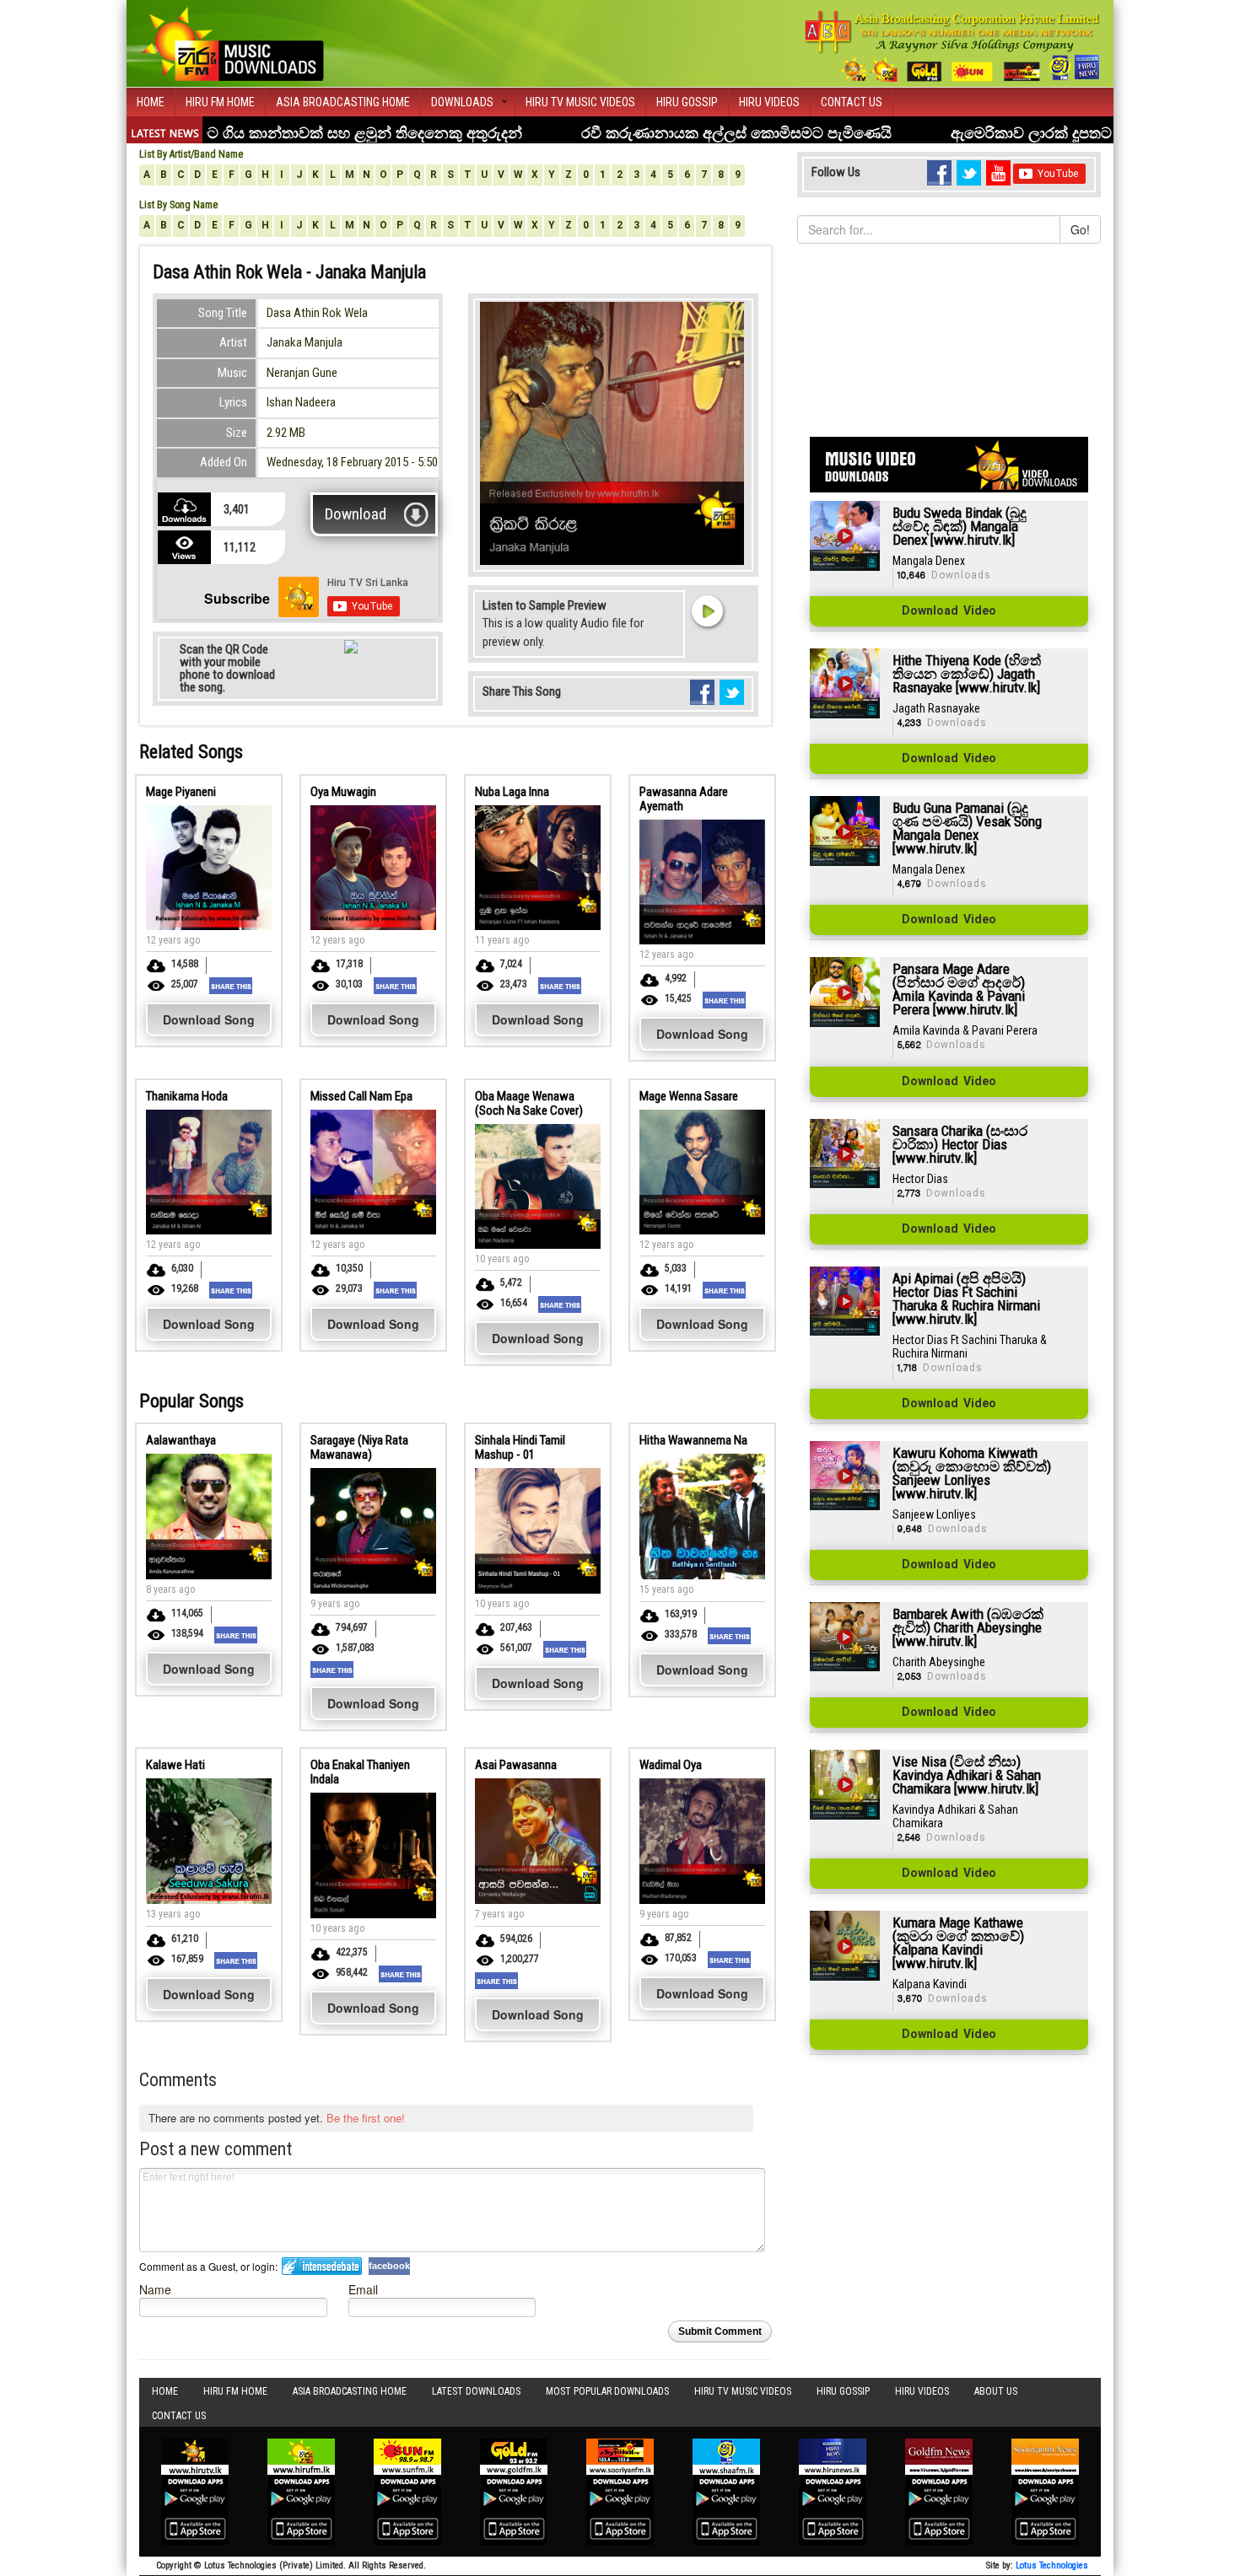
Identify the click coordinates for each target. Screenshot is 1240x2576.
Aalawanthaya (181, 1440)
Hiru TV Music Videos (580, 102)
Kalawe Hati (175, 1765)
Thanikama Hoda (187, 1096)
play (707, 610)
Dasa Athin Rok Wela (317, 313)
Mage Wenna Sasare (689, 1096)
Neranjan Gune (302, 373)
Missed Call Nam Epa (361, 1096)
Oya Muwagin (343, 792)
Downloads (462, 102)
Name (155, 2289)
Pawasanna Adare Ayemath (684, 799)
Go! (1080, 229)
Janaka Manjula (305, 342)
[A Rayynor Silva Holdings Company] (953, 46)
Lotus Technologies (1052, 2565)
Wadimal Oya (671, 1765)
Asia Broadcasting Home (343, 102)
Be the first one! (366, 2118)
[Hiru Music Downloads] (232, 41)
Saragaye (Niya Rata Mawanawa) (359, 1447)
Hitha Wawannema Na (693, 1440)
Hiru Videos (769, 102)
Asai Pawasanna (516, 1765)
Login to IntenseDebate (322, 2266)
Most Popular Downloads (607, 2391)
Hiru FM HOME (220, 102)
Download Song (209, 1019)
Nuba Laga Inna (512, 792)
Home (151, 102)
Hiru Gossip (687, 102)
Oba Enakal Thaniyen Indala (360, 1772)
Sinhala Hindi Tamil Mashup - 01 (520, 1447)
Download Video (949, 611)
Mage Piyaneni (181, 792)
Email (363, 2289)
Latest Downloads (476, 2391)
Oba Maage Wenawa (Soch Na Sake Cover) (529, 1103)
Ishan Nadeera (301, 402)
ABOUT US (996, 2391)
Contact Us (852, 102)
